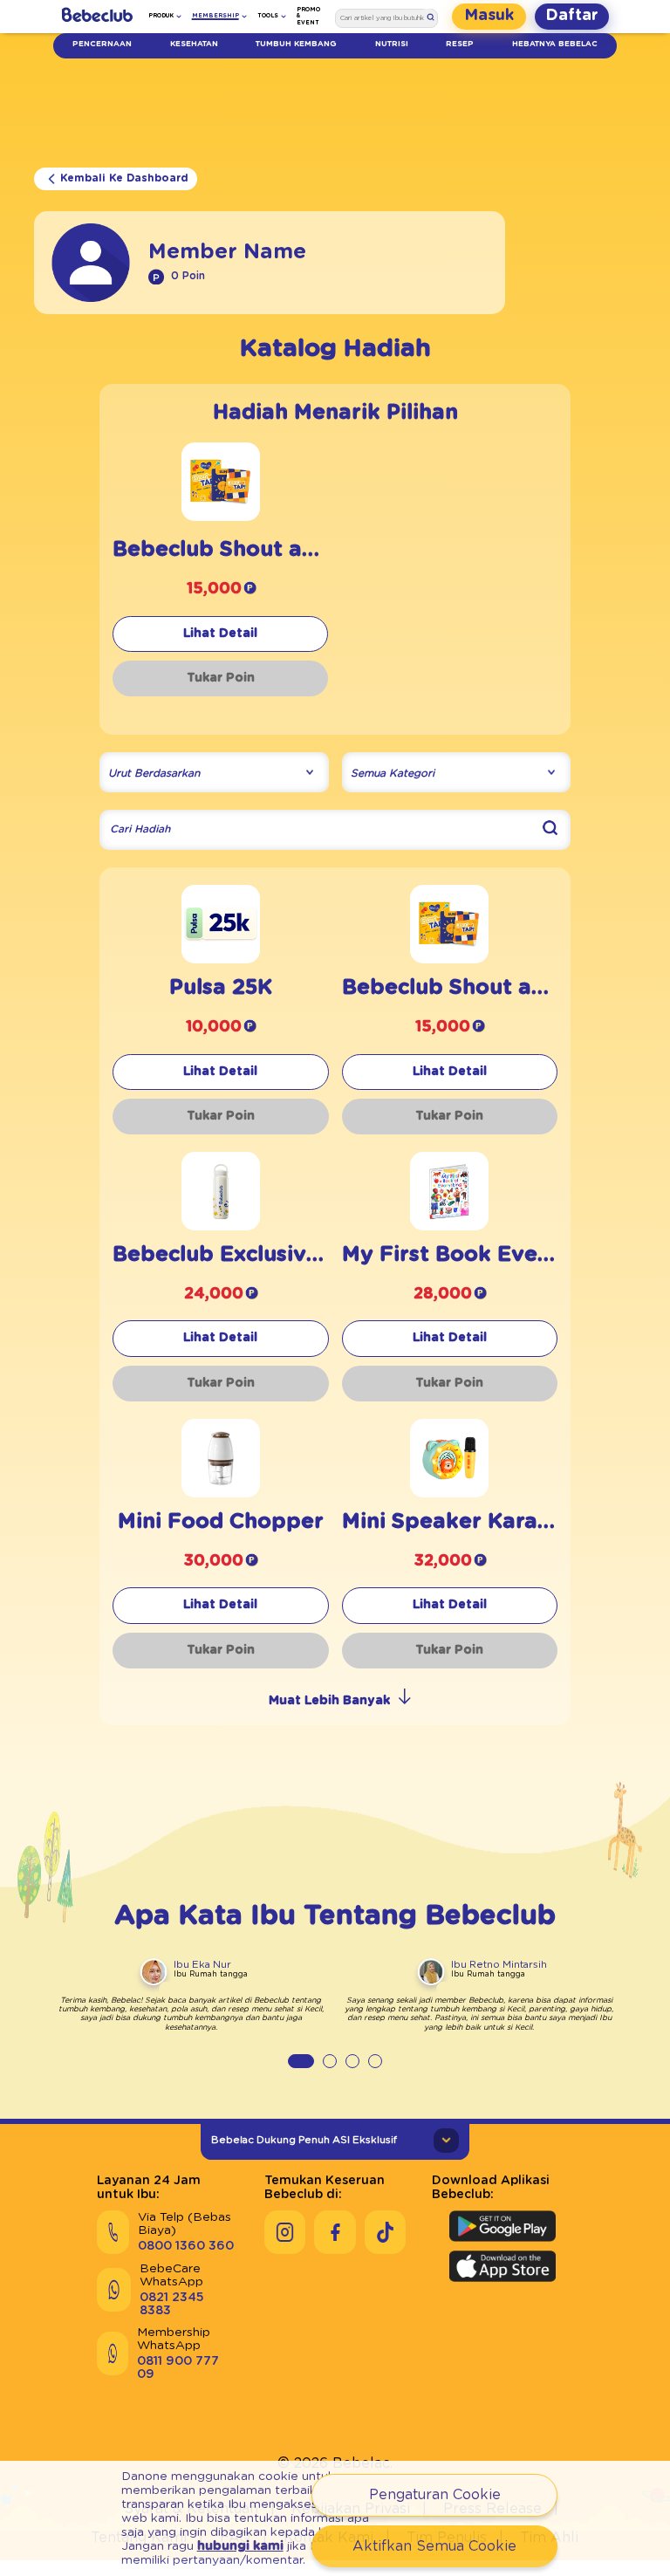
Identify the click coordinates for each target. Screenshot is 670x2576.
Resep (460, 44)
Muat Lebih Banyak (329, 1701)
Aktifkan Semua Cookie (434, 2546)
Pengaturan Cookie (435, 2495)
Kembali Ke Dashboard (124, 178)
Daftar (572, 16)
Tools (268, 16)
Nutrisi (392, 44)
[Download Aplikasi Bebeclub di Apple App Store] (502, 2266)
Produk (161, 16)
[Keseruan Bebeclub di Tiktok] (385, 2232)
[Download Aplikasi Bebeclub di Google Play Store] (502, 2226)
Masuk (489, 16)
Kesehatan (194, 44)
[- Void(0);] (221, 516)
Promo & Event (308, 16)
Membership (215, 16)
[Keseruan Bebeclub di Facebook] (335, 2232)
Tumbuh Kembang (296, 44)
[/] (97, 17)
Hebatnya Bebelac (555, 44)
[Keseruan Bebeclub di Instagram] (285, 2232)
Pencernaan (102, 44)
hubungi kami (240, 2546)
